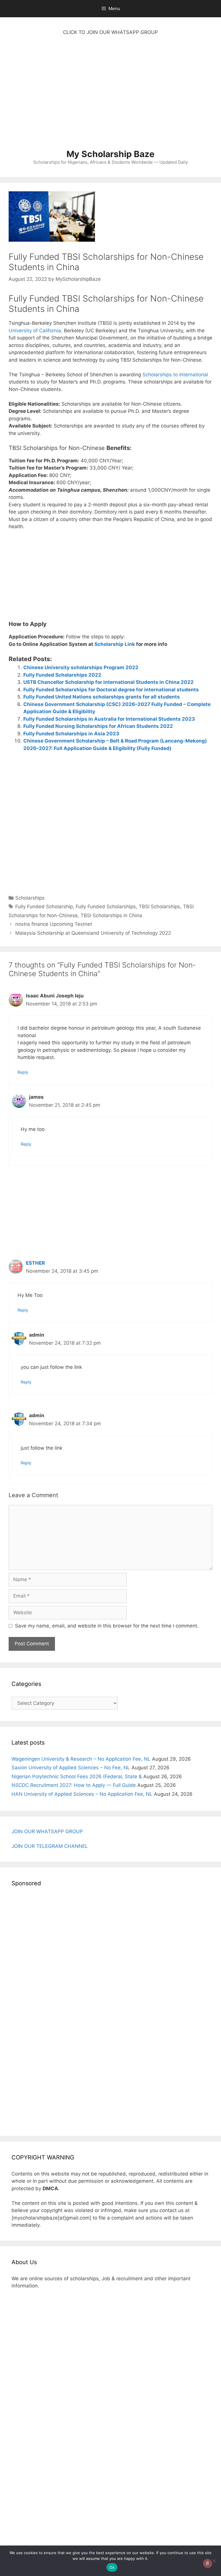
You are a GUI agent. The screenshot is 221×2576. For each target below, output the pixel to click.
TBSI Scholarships (159, 907)
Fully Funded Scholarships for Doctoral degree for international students (111, 690)
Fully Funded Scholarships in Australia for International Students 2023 (109, 719)
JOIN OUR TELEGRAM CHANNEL (50, 1846)
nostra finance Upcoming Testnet (54, 924)
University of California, (36, 331)
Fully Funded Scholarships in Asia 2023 (71, 734)
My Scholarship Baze (110, 154)
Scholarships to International (175, 375)
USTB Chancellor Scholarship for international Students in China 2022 (108, 682)
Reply (23, 1072)
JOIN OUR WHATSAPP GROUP (47, 1831)
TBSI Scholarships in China (111, 915)
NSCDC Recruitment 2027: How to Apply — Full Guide (74, 1785)
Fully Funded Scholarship (44, 907)
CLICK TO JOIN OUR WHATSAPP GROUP (110, 32)
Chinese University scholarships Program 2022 (81, 667)
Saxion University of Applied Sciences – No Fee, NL (71, 1768)
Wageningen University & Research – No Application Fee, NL (81, 1759)
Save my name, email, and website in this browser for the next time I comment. (107, 1626)
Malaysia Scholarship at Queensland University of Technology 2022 (93, 933)
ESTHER (35, 1263)
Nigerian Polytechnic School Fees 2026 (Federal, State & (77, 1777)
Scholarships (30, 898)
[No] (214, 2561)
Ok (112, 2567)
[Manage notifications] (207, 2563)
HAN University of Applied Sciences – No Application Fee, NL (82, 1794)
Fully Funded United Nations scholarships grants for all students (102, 697)
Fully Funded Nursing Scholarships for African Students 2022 (98, 726)
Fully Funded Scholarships (106, 907)
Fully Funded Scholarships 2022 (62, 675)
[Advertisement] (110, 95)
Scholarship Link (115, 644)
